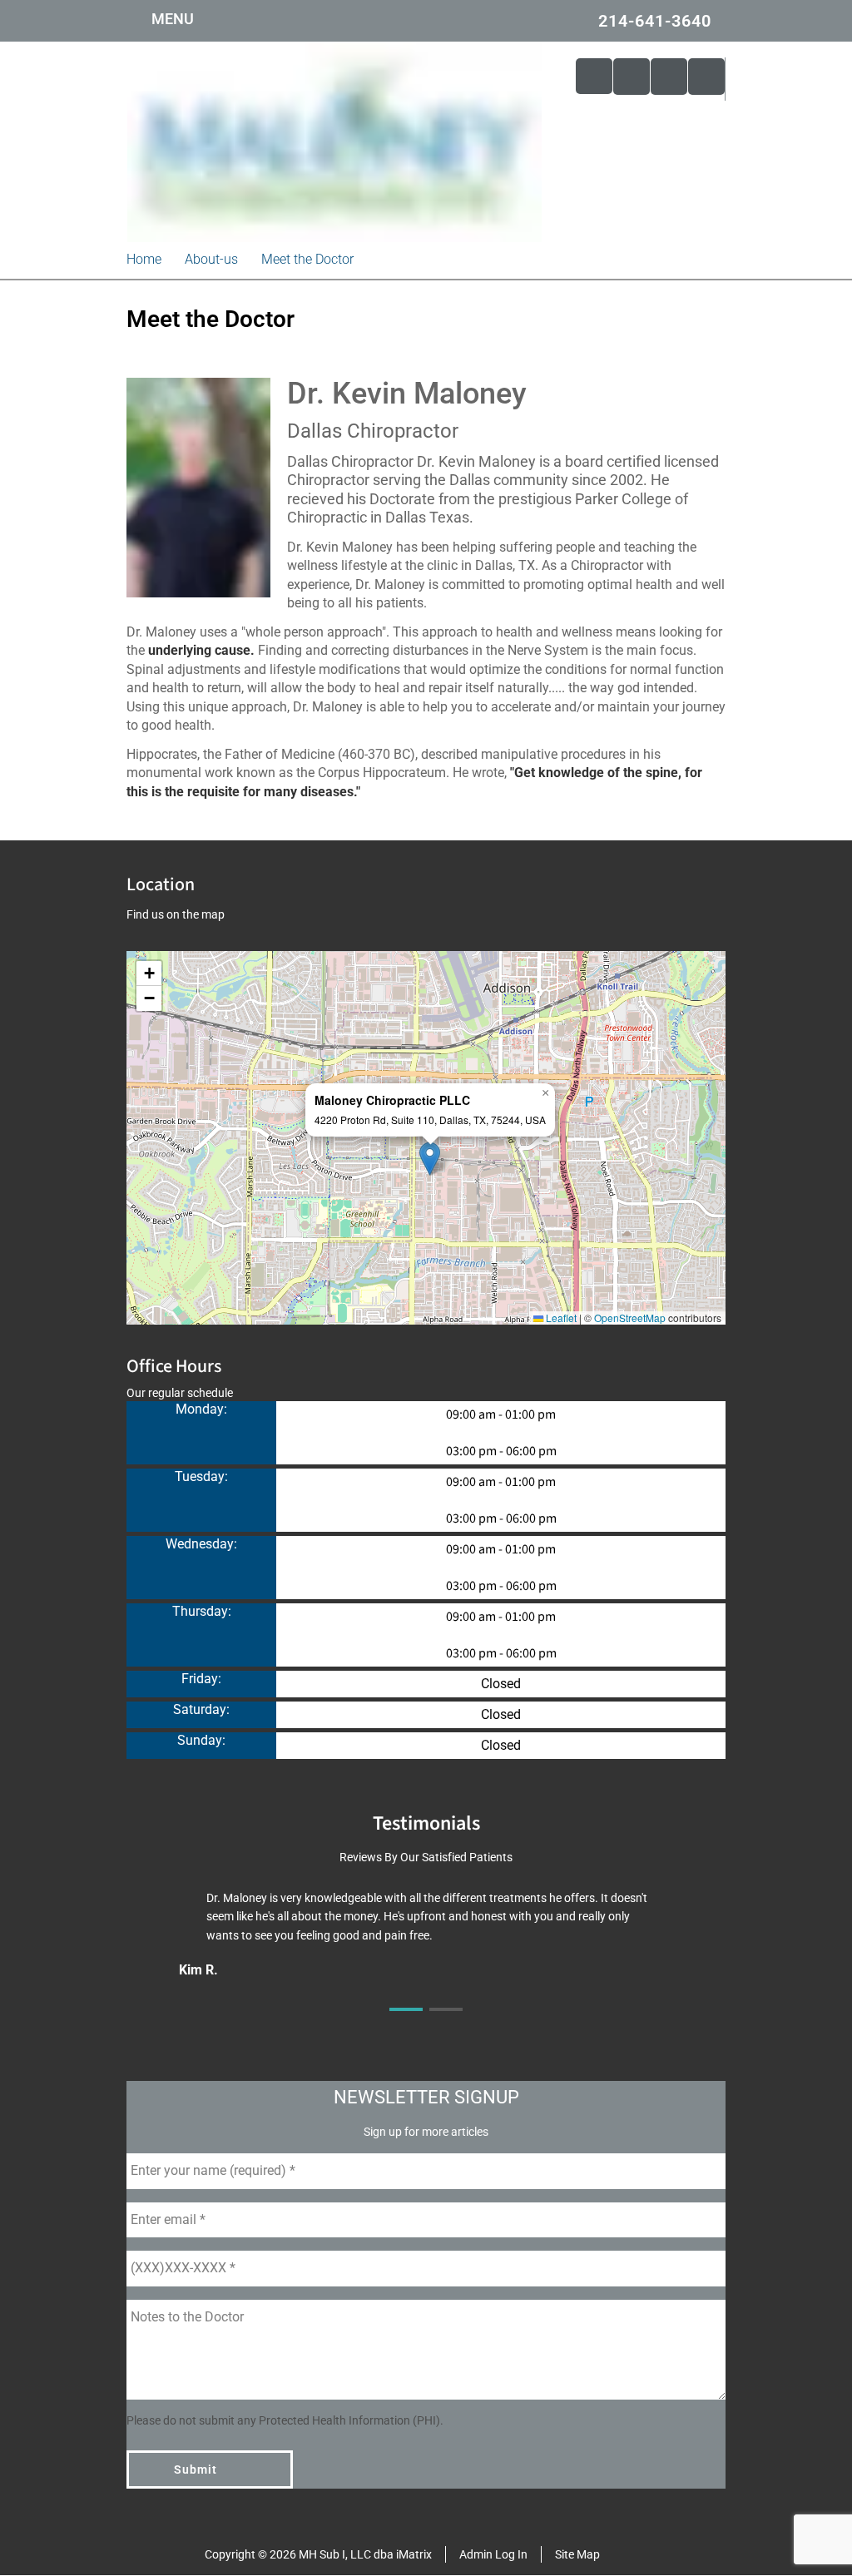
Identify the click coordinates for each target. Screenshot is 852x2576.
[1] (406, 2024)
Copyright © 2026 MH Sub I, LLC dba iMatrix (318, 2554)
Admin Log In (493, 2554)
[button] (430, 1159)
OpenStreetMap (630, 1318)
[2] (446, 2024)
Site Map (577, 2554)
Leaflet (560, 1318)
